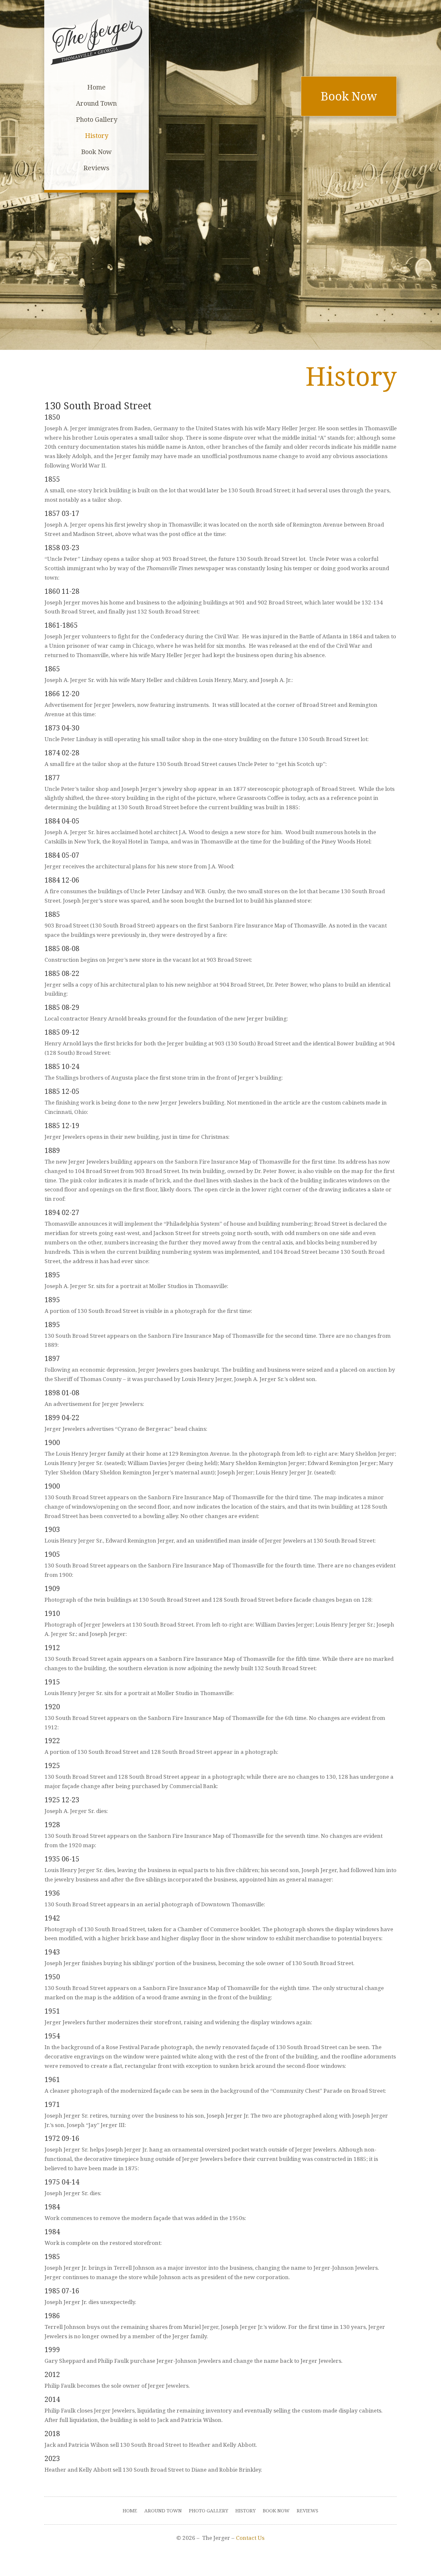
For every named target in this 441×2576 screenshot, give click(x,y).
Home (130, 2511)
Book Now (349, 96)
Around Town (163, 2511)
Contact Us (250, 2538)
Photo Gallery (209, 2511)
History (246, 2511)
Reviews (308, 2511)
